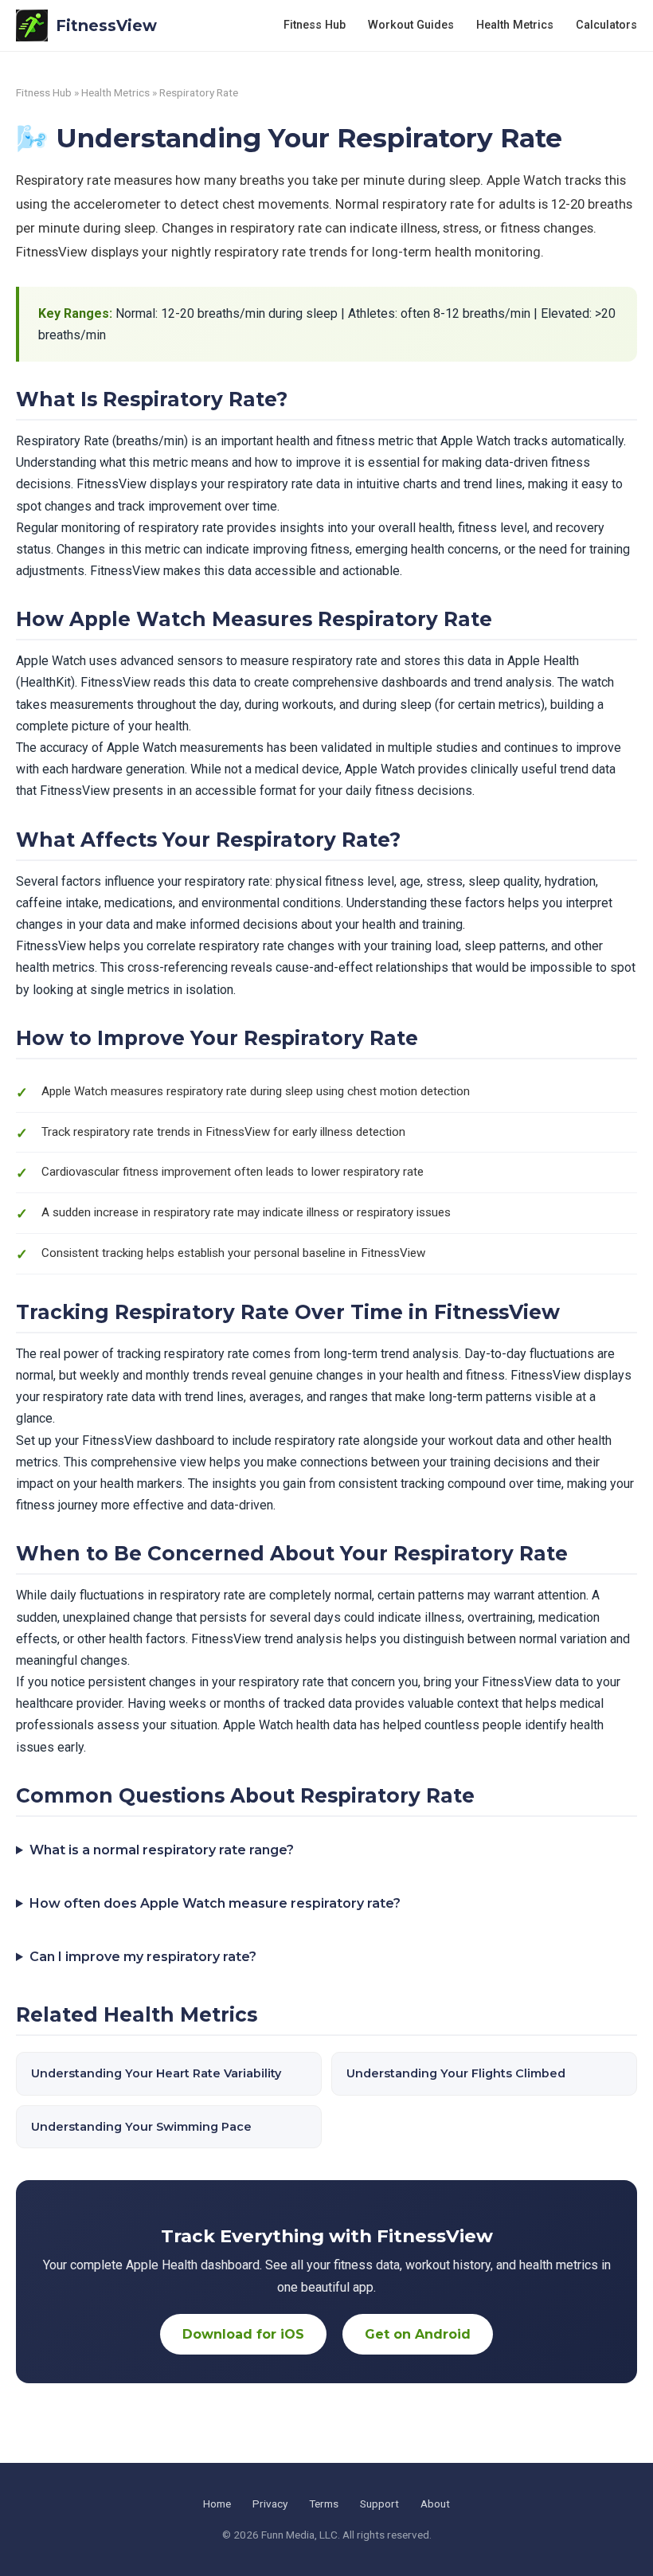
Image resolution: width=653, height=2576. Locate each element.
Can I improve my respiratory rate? (143, 1957)
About (435, 2504)
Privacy (270, 2504)
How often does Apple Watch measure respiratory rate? (215, 1903)
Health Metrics (515, 25)
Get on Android (418, 2334)
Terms (324, 2504)
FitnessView (106, 25)
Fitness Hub (315, 25)
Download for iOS (243, 2334)
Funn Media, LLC (299, 2535)
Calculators (606, 25)
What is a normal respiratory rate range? (162, 1850)
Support (379, 2504)
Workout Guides (411, 25)
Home (217, 2504)
